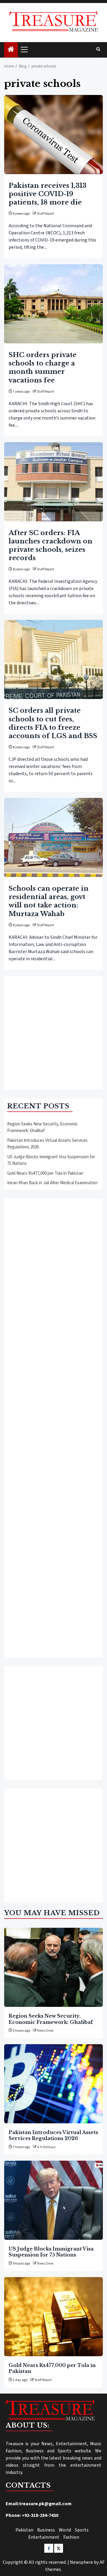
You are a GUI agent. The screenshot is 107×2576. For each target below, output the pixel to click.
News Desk (45, 2031)
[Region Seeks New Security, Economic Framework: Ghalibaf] (53, 1967)
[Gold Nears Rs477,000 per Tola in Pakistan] (53, 2317)
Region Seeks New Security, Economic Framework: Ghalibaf (43, 1128)
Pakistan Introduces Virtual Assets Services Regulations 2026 (53, 2135)
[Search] (98, 50)
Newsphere (81, 2562)
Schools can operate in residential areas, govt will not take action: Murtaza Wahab (49, 901)
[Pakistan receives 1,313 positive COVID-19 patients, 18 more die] (53, 135)
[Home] (11, 50)
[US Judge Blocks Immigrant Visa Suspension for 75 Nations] (53, 2200)
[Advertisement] (53, 1033)
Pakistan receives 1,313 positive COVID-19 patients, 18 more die (48, 194)
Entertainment (44, 2537)
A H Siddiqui (46, 2147)
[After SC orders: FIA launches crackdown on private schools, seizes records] (53, 482)
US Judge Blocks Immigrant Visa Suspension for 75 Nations (51, 2252)
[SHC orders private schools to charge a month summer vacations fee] (53, 304)
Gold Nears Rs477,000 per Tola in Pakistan (45, 1173)
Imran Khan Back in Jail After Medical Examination (52, 1183)
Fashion (71, 2537)
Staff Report (45, 214)
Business (46, 2530)
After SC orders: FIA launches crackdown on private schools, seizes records (51, 545)
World (65, 2530)
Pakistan (24, 2530)
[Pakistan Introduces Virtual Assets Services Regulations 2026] (53, 2084)
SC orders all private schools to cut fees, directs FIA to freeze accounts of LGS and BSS (53, 723)
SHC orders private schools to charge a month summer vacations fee (43, 367)
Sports (82, 2530)
